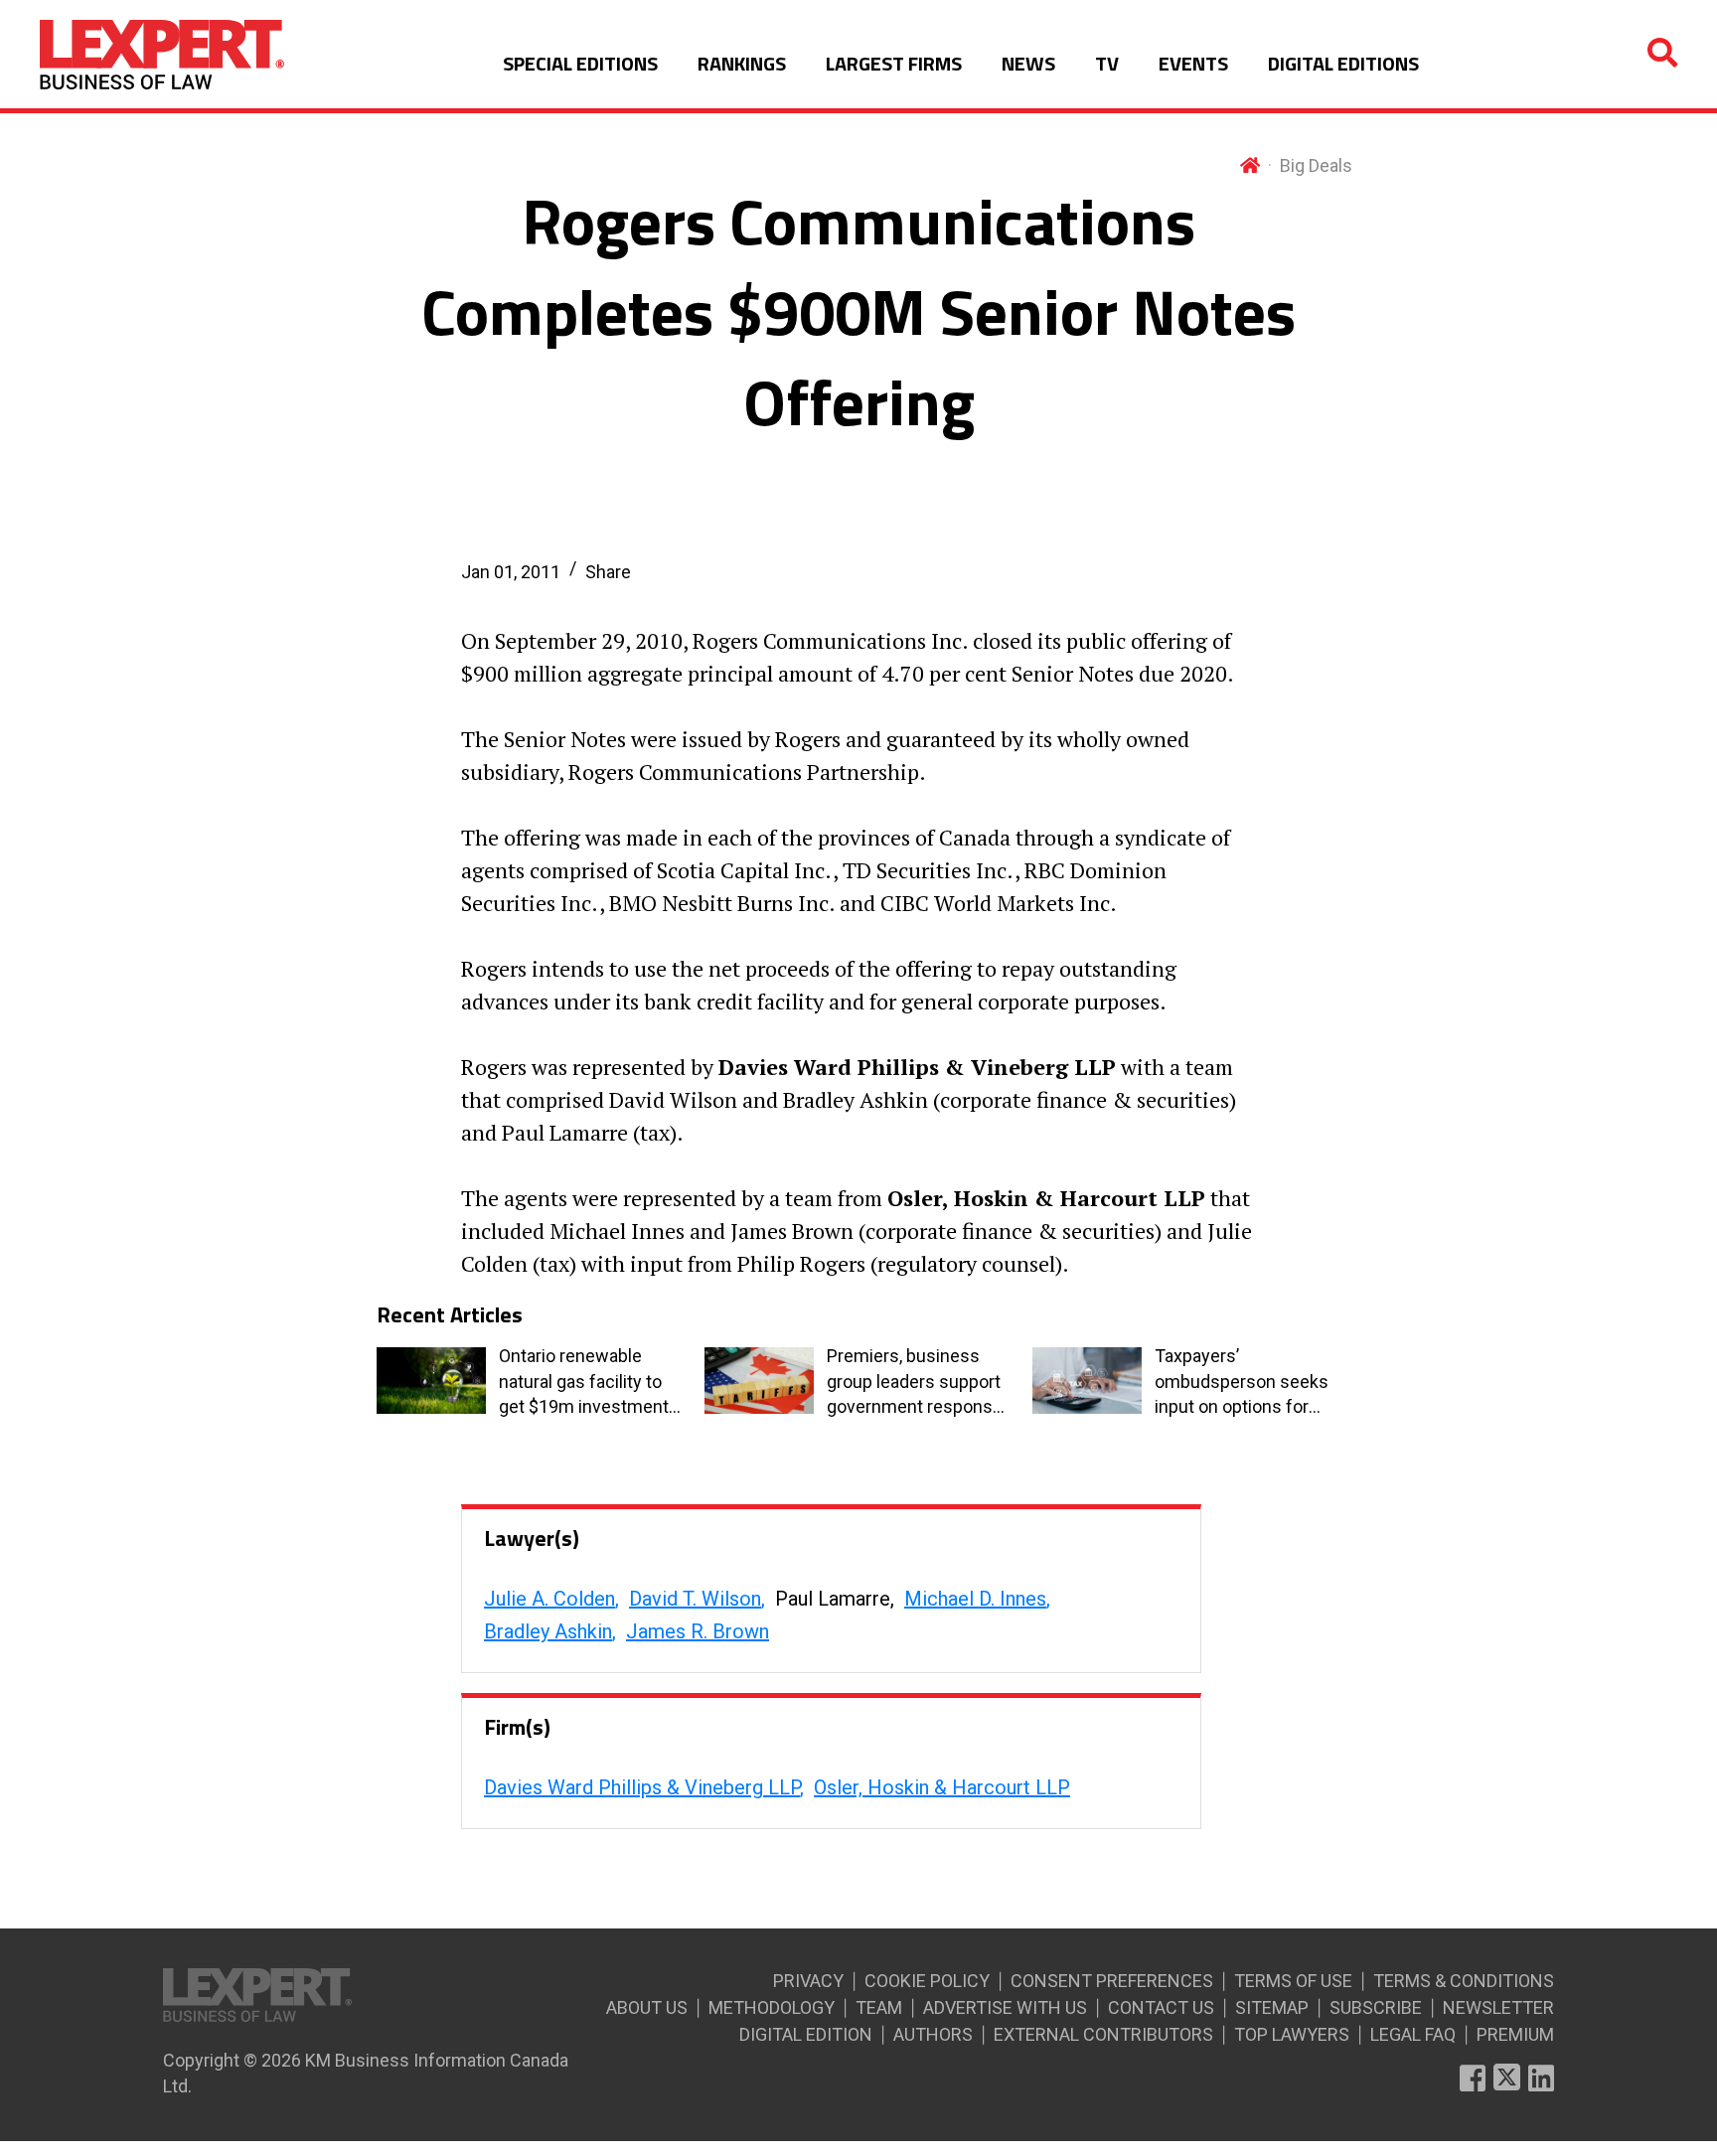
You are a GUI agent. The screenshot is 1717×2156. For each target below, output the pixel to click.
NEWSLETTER (1498, 2007)
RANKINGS (742, 63)
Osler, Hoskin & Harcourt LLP (942, 1787)
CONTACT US (1161, 2007)
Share (608, 572)
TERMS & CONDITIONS (1464, 1981)
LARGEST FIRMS (894, 63)
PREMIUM (1515, 2034)
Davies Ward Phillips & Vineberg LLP (642, 1787)
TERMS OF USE (1293, 1981)
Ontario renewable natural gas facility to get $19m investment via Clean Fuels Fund (584, 1382)
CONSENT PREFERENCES (1112, 1981)
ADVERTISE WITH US (1005, 2007)
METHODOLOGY (772, 2007)
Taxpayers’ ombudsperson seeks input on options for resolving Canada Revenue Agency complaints (1242, 1382)
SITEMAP (1272, 2007)
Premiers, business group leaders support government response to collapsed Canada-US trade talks (915, 1382)
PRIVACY (808, 1981)
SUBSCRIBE (1376, 2007)
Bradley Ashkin (548, 1631)
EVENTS (1193, 63)
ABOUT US (647, 2007)
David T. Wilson (695, 1599)
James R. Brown (698, 1631)
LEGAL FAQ (1413, 2034)
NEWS (1028, 63)
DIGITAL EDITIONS (1343, 63)
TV (1107, 63)
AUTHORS (933, 2034)
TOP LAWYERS (1292, 2034)
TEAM (879, 2007)
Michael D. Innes (975, 1599)
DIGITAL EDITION (806, 2034)
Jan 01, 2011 (511, 572)
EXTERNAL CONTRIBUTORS (1103, 2034)
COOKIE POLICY (927, 1981)
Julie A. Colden (549, 1599)
